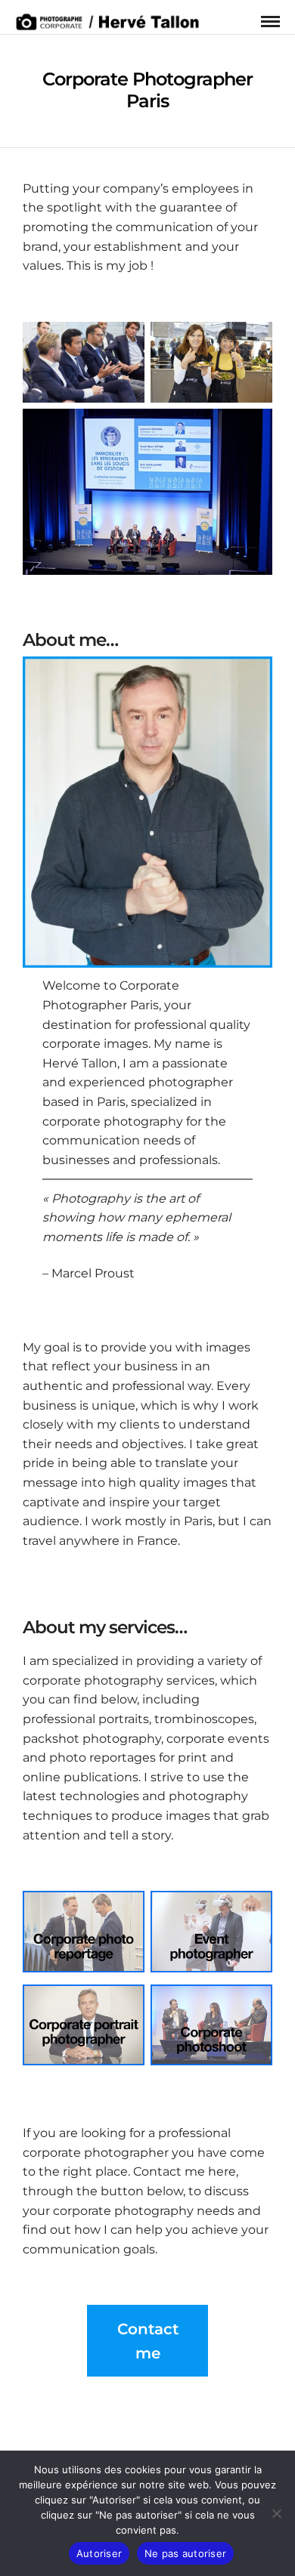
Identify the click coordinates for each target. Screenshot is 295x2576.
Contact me (148, 2341)
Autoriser (99, 2553)
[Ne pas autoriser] (276, 2513)
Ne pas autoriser (185, 2553)
